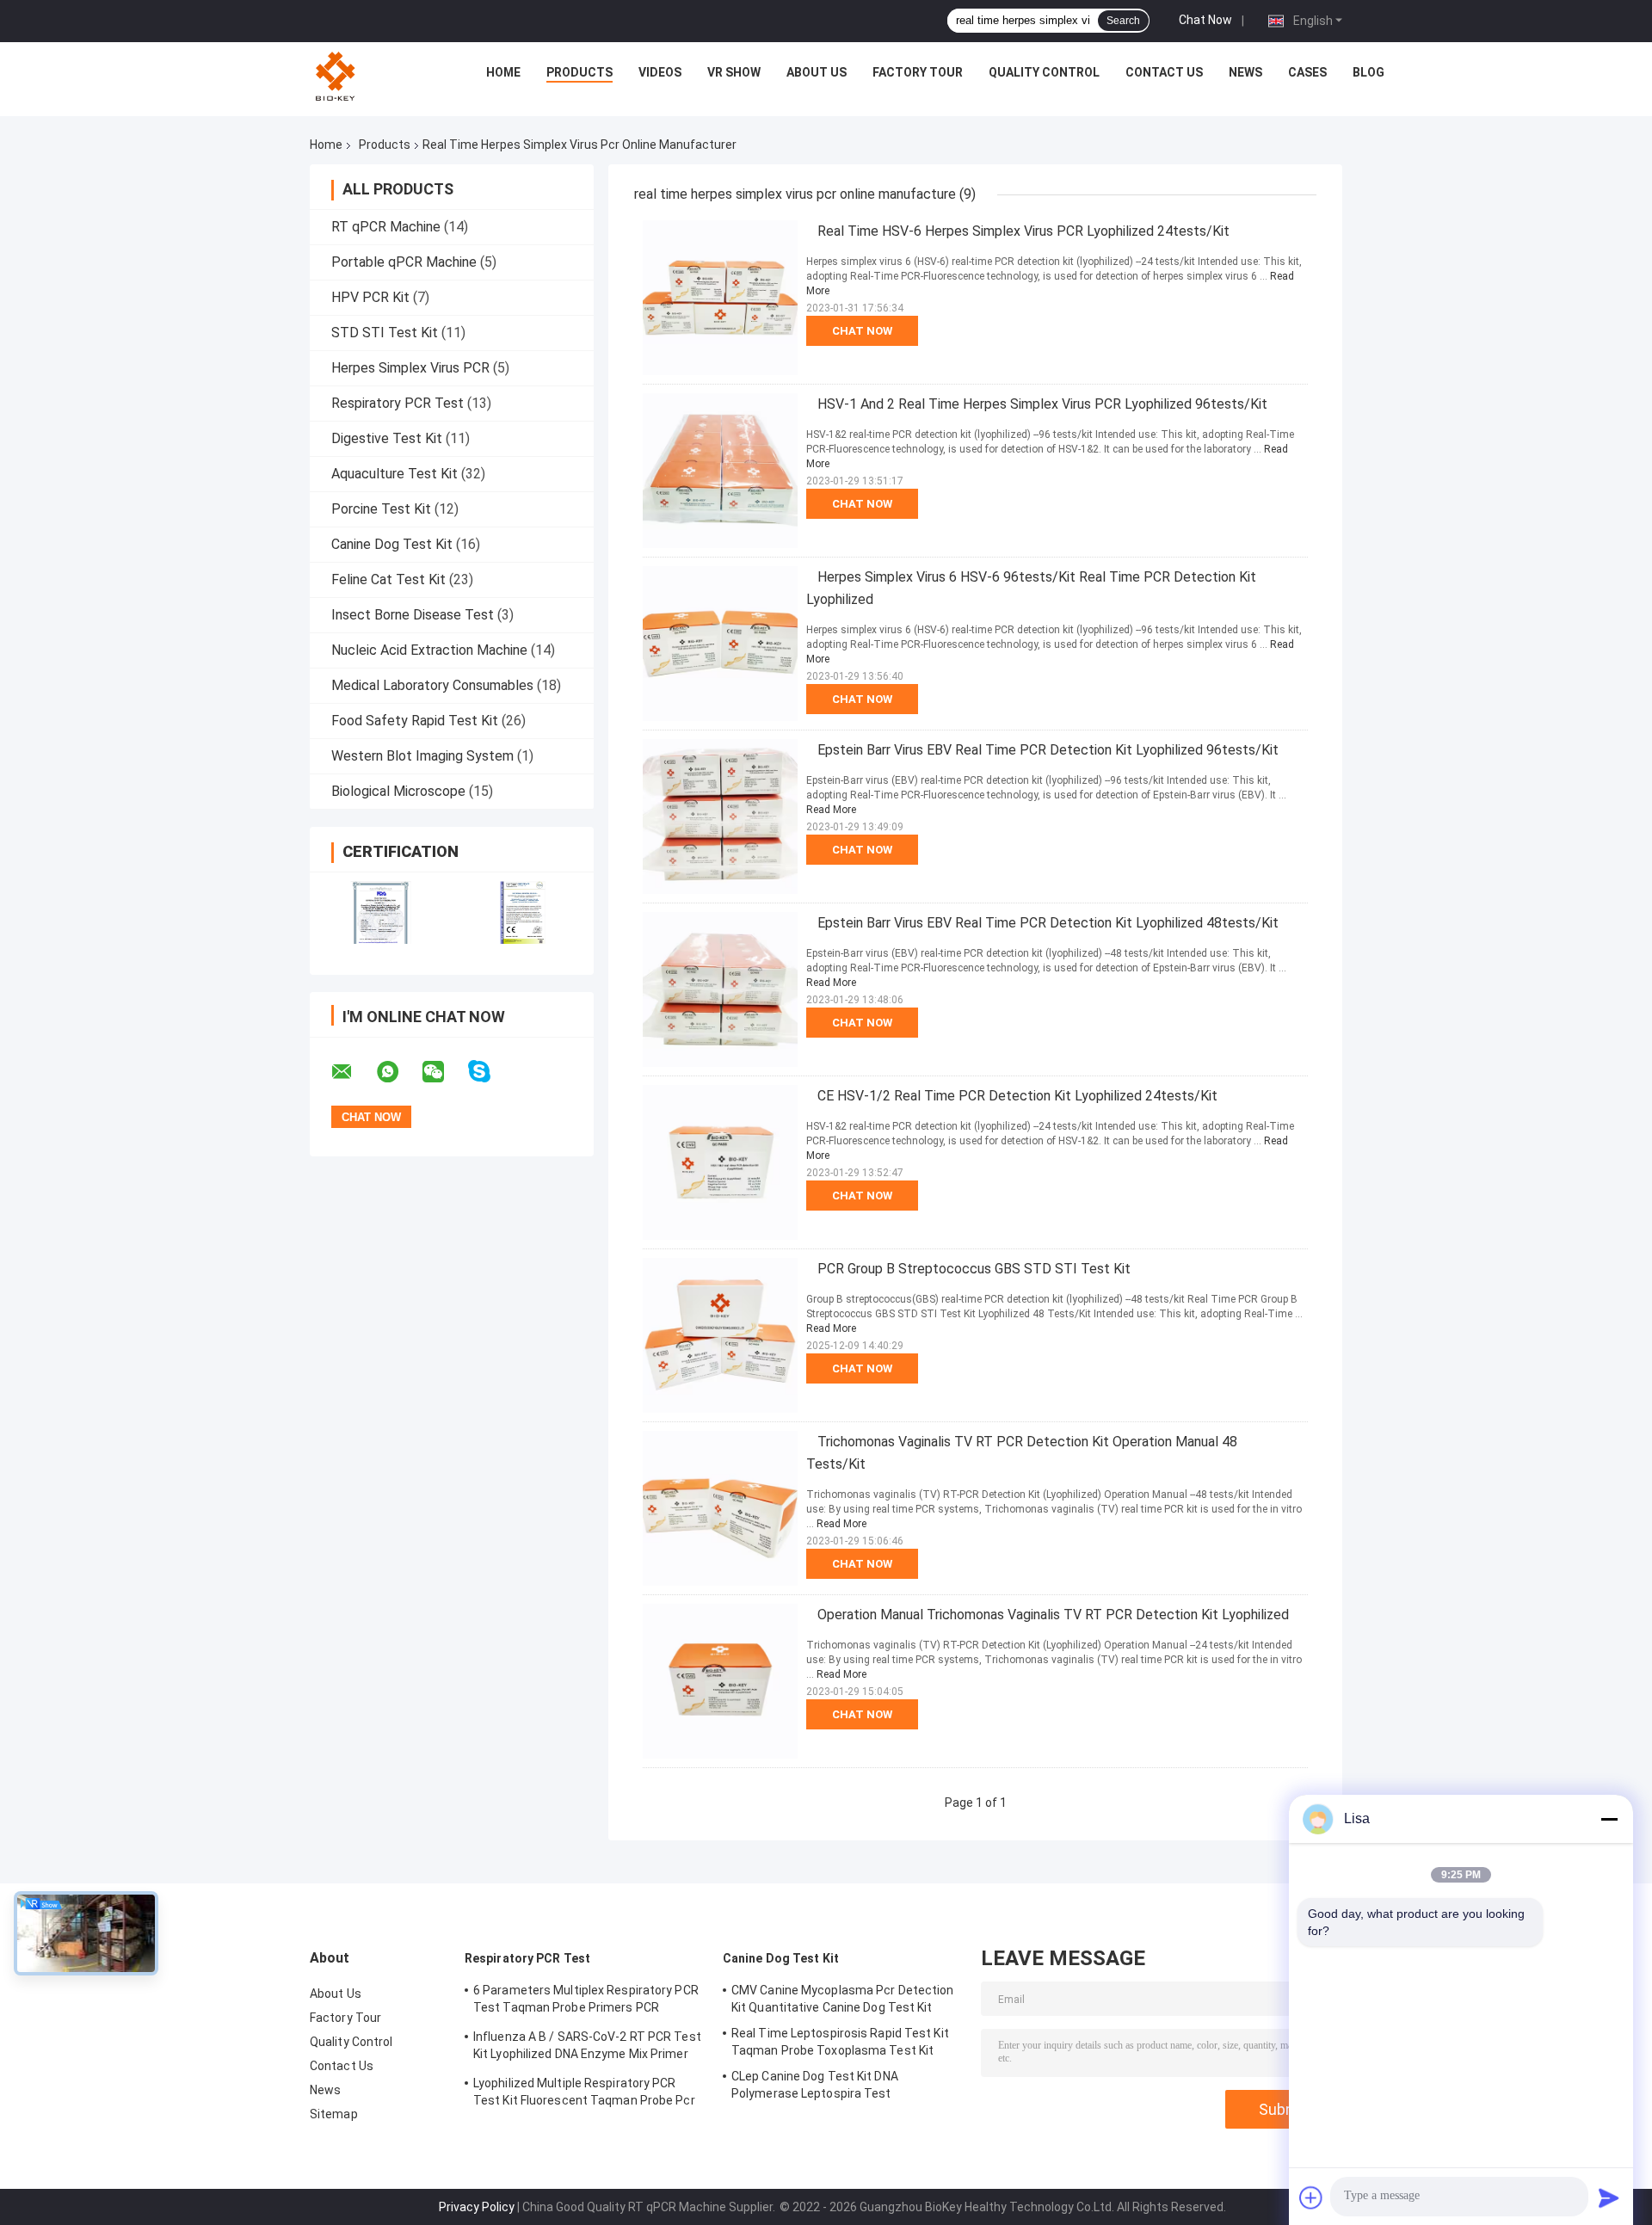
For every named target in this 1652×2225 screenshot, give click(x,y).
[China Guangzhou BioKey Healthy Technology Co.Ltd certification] (381, 912)
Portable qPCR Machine (404, 262)
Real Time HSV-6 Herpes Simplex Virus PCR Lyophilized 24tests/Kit (1023, 231)
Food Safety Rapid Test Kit (415, 721)
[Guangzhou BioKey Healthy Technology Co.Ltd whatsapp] (398, 1072)
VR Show (734, 72)
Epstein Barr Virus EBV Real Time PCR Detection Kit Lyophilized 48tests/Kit (1048, 923)
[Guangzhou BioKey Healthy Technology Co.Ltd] (337, 77)
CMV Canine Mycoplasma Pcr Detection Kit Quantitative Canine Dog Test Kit (843, 1999)
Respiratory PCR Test (398, 403)
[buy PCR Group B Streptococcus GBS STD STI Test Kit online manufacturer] (720, 1335)
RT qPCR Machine (386, 227)
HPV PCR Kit (370, 297)
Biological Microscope (398, 791)
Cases (1307, 72)
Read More (831, 810)
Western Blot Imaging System (422, 756)
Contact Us (1164, 72)
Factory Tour (918, 72)
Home (503, 72)
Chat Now (1205, 20)
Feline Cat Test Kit (388, 579)
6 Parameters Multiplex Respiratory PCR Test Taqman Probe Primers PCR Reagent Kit (586, 2001)
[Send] (1609, 2197)
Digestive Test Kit (387, 438)
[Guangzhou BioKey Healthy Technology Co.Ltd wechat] (444, 1072)
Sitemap (334, 2114)
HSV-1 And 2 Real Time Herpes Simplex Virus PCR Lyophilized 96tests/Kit (1042, 404)
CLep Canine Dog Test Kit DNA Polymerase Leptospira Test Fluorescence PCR (815, 2087)
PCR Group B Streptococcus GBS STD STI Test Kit (974, 1269)
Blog (1368, 72)
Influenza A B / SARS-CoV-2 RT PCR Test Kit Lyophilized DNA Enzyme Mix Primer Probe (587, 2048)
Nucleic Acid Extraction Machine (429, 650)
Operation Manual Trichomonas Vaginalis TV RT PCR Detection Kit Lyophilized (1053, 1615)
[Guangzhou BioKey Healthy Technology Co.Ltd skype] (490, 1072)
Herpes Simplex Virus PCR (410, 368)
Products (579, 72)
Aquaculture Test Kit (395, 474)
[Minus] (1609, 1819)
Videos (660, 72)
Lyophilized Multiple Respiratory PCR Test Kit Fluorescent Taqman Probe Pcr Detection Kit (584, 2094)
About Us (817, 72)
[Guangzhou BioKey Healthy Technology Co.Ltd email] (353, 1072)
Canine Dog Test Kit (392, 544)
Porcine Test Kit (381, 509)
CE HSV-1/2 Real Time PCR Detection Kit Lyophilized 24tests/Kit (1017, 1096)
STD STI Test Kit (385, 333)
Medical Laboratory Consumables (432, 685)
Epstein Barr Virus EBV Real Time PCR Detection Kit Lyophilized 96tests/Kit (1048, 750)
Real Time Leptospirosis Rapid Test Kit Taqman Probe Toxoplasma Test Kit (840, 2042)
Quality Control (1044, 72)
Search (1123, 21)
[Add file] (1311, 2197)
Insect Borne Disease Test (413, 615)
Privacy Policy (477, 2207)
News (1245, 72)
